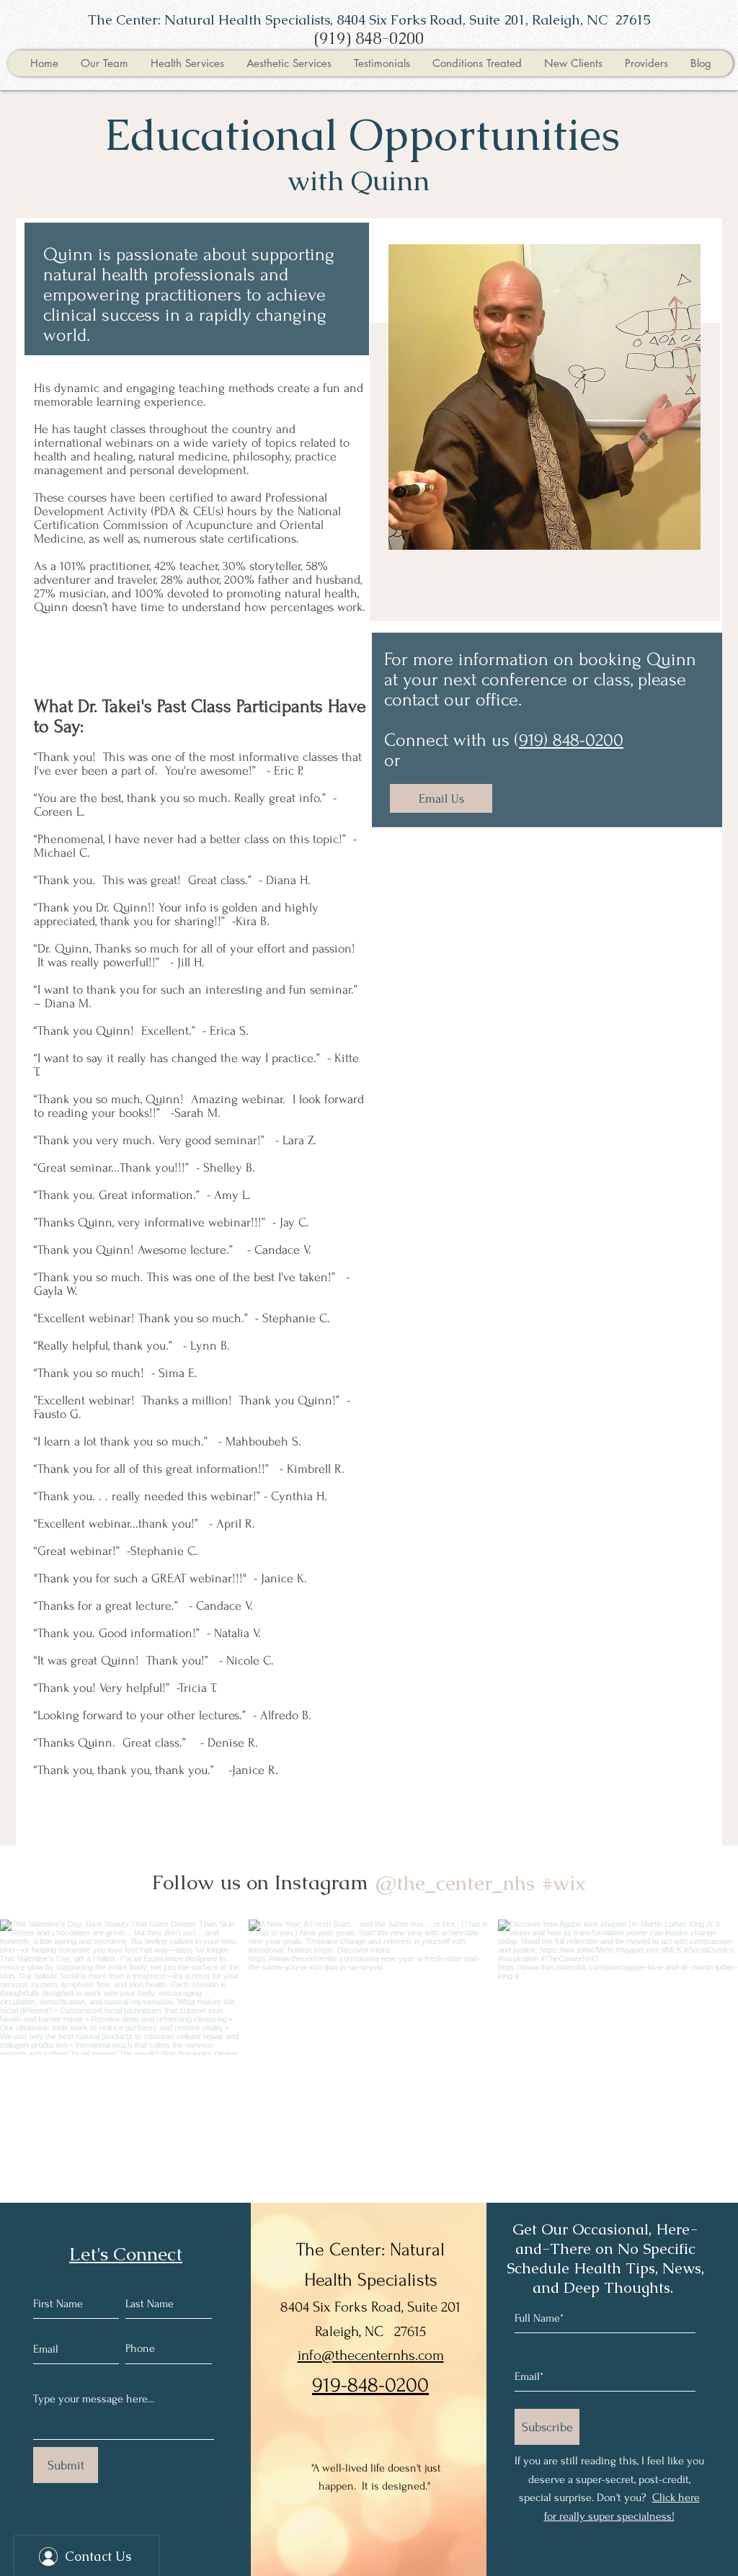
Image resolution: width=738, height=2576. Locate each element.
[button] (104, 63)
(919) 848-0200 (369, 39)
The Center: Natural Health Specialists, (212, 20)
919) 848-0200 (571, 740)
